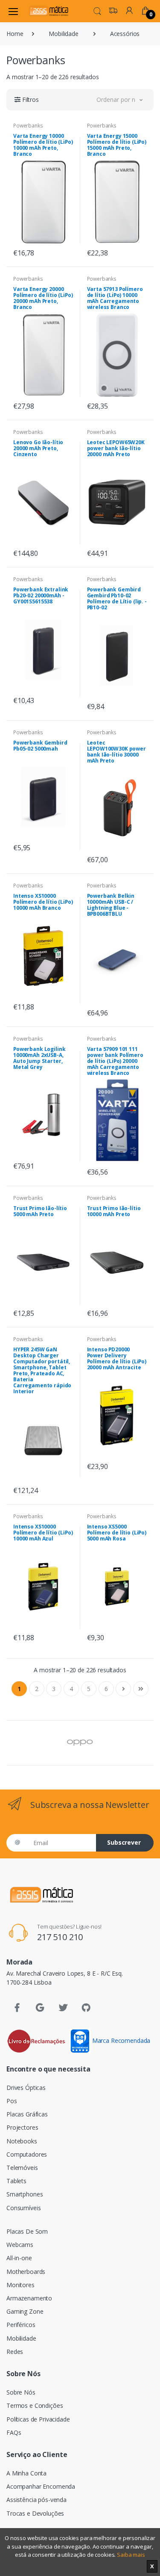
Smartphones (25, 2194)
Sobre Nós (21, 2392)
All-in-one (19, 2258)
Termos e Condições (35, 2405)
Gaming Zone (25, 2311)
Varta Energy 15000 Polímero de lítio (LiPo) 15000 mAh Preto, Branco (117, 145)
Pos (12, 2101)
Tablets (16, 2181)
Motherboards (26, 2272)
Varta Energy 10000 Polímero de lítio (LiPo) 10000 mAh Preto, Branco (43, 145)
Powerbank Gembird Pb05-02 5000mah (40, 746)
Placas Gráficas (27, 2114)
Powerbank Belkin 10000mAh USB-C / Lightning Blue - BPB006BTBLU (111, 905)
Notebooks (22, 2141)
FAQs (14, 2432)
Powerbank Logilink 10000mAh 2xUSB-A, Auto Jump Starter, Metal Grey (39, 1058)
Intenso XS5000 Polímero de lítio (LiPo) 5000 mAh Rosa (117, 1533)
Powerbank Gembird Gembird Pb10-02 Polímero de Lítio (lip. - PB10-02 (117, 598)
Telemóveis (22, 2168)
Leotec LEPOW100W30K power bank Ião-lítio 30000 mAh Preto (116, 752)
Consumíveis (23, 2208)
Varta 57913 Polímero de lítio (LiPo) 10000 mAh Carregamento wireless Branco (115, 298)
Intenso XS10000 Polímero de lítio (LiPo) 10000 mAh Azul (43, 1533)
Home (15, 34)
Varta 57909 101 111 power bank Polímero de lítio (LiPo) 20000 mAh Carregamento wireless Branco (115, 1061)
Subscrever (124, 1842)
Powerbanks (28, 126)
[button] (97, 10)
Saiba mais (131, 2555)
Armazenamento (29, 2298)
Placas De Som (27, 2231)
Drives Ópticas (26, 2088)
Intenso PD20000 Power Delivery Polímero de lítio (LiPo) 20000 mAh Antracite (117, 1358)
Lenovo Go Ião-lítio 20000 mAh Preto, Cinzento (38, 448)
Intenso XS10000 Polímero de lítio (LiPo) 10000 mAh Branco (43, 902)
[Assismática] (49, 11)
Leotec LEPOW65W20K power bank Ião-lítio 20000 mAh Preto (116, 448)
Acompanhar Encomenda (41, 2486)
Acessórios (125, 34)
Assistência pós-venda (36, 2500)
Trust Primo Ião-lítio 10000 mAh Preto (114, 1211)
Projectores (22, 2127)
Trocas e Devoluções (35, 2513)
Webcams (20, 2245)
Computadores (27, 2154)
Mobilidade (64, 34)
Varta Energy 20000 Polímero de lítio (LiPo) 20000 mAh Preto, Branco (43, 298)
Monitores (20, 2285)
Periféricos (21, 2325)
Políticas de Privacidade (38, 2419)
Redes (15, 2352)
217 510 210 (60, 1937)
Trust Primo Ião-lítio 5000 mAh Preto (40, 1211)
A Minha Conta (26, 2473)
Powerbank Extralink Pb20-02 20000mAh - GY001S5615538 (41, 595)
